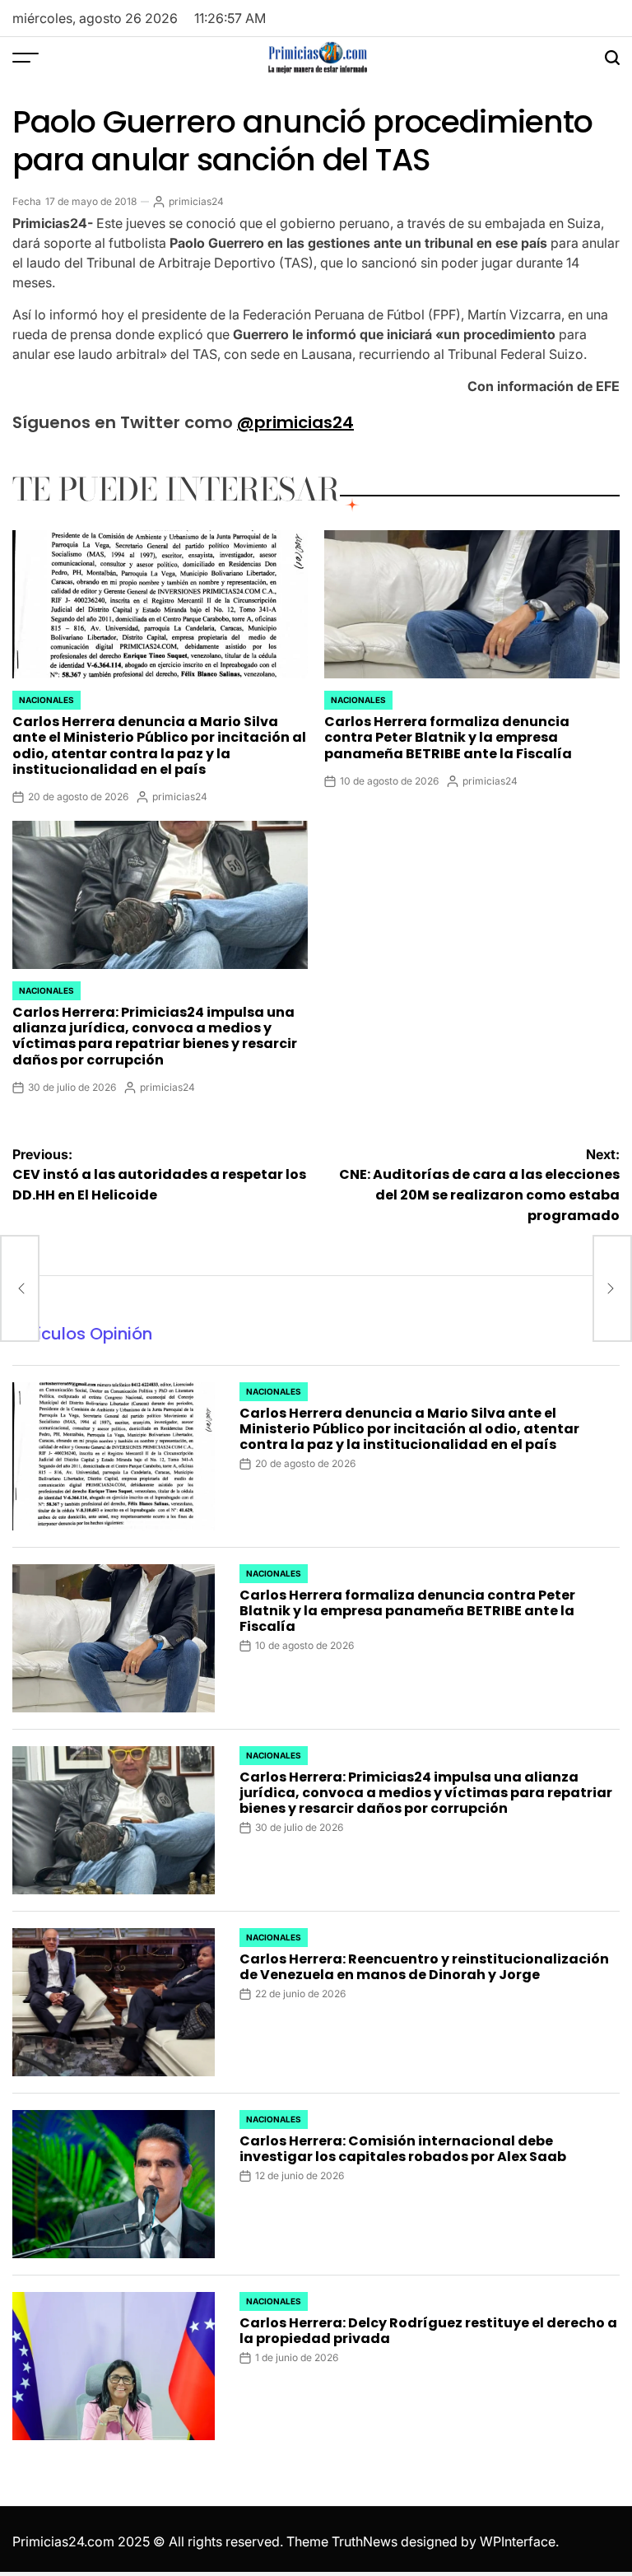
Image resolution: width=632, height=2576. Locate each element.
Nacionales (46, 700)
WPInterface (518, 2541)
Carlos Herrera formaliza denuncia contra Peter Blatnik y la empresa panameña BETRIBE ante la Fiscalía (448, 737)
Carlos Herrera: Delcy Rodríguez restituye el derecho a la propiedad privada (428, 2331)
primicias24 (196, 201)
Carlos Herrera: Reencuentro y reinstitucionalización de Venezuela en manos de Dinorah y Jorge (424, 1967)
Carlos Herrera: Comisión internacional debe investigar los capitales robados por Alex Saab (403, 2149)
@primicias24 (295, 422)
